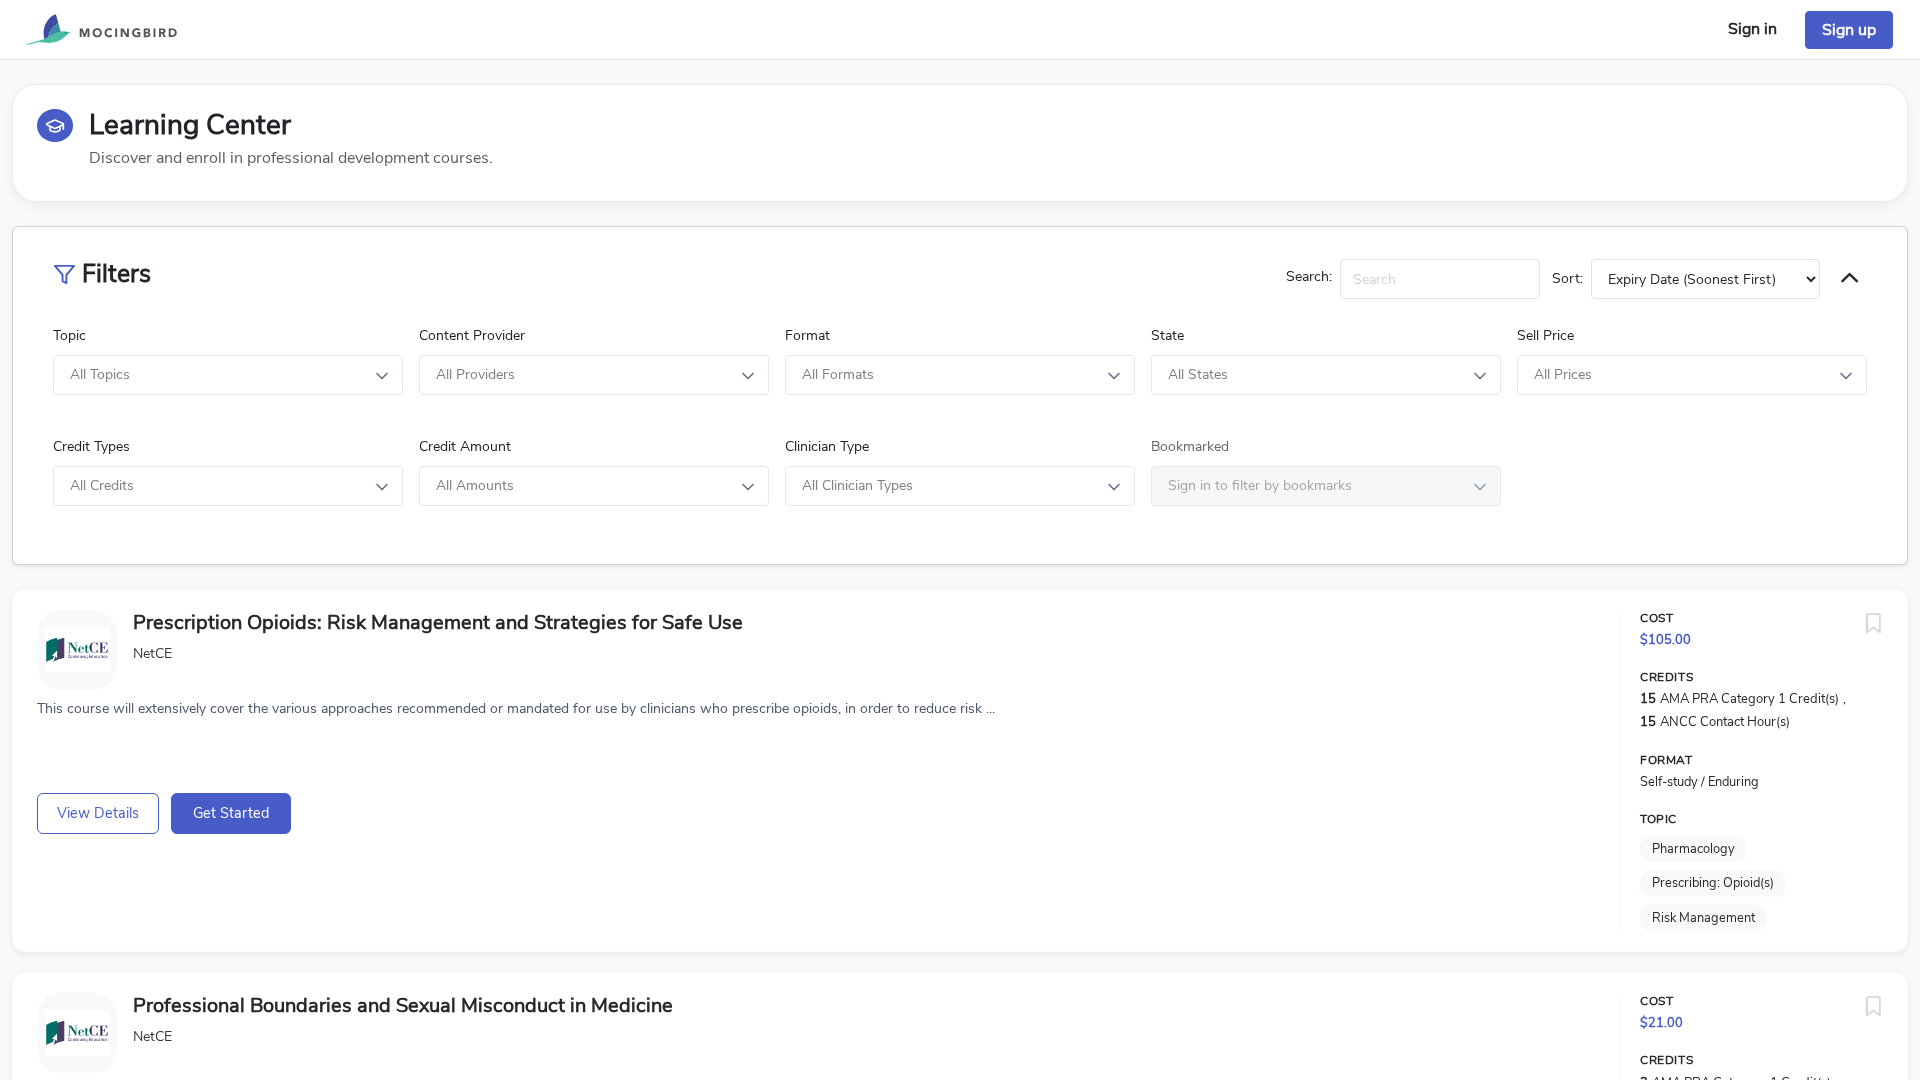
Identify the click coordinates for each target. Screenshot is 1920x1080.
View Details (98, 813)
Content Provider (472, 335)
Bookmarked (1190, 446)
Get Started (231, 813)
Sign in (1752, 29)
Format (807, 335)
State (1167, 335)
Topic (69, 335)
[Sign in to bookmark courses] (1873, 624)
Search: (1309, 276)
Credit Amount (465, 446)
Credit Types (91, 446)
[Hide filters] (1849, 279)
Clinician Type (827, 446)
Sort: (1567, 278)
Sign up (1849, 30)
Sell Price (1545, 335)
